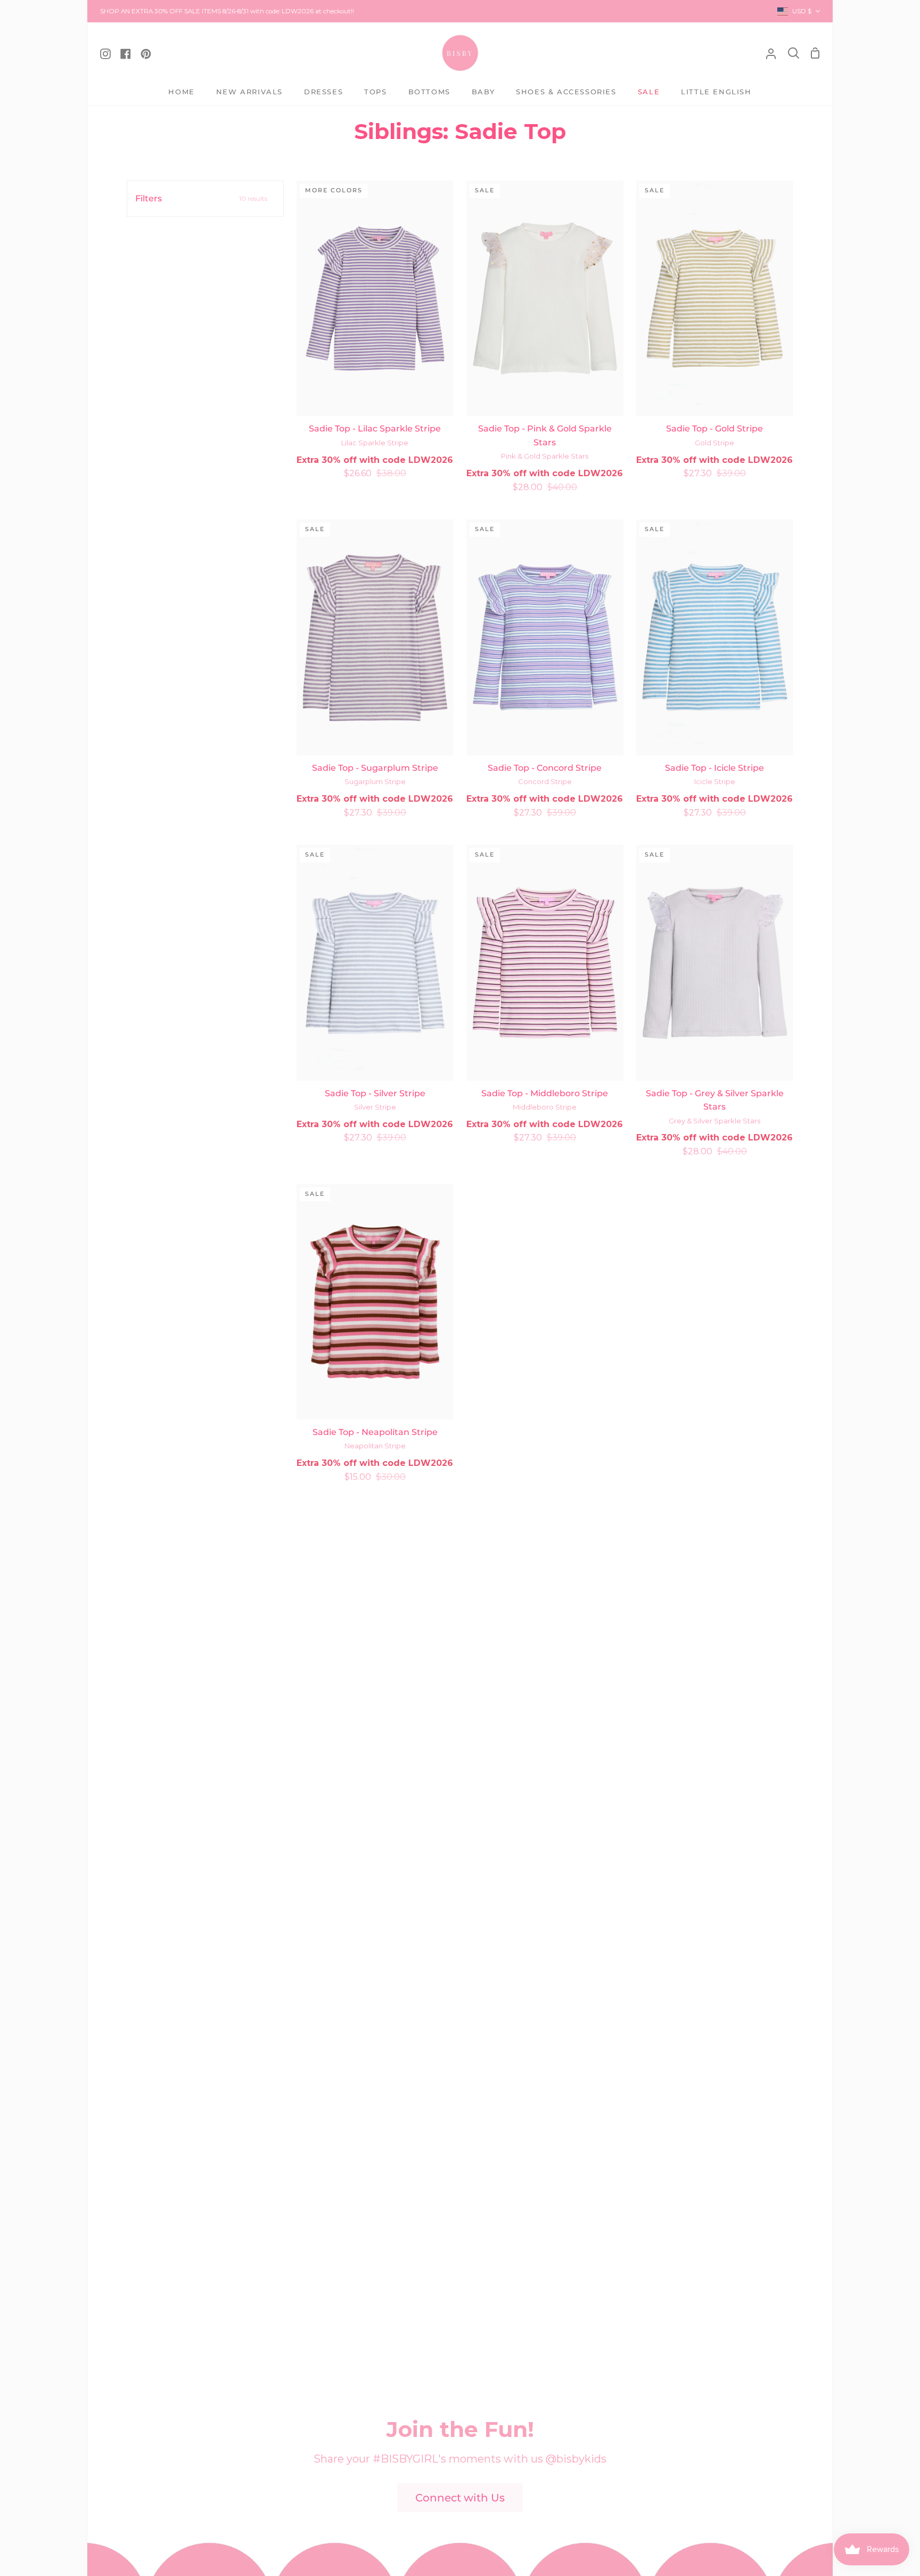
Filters (201, 198)
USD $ (802, 11)
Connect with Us (460, 2498)
